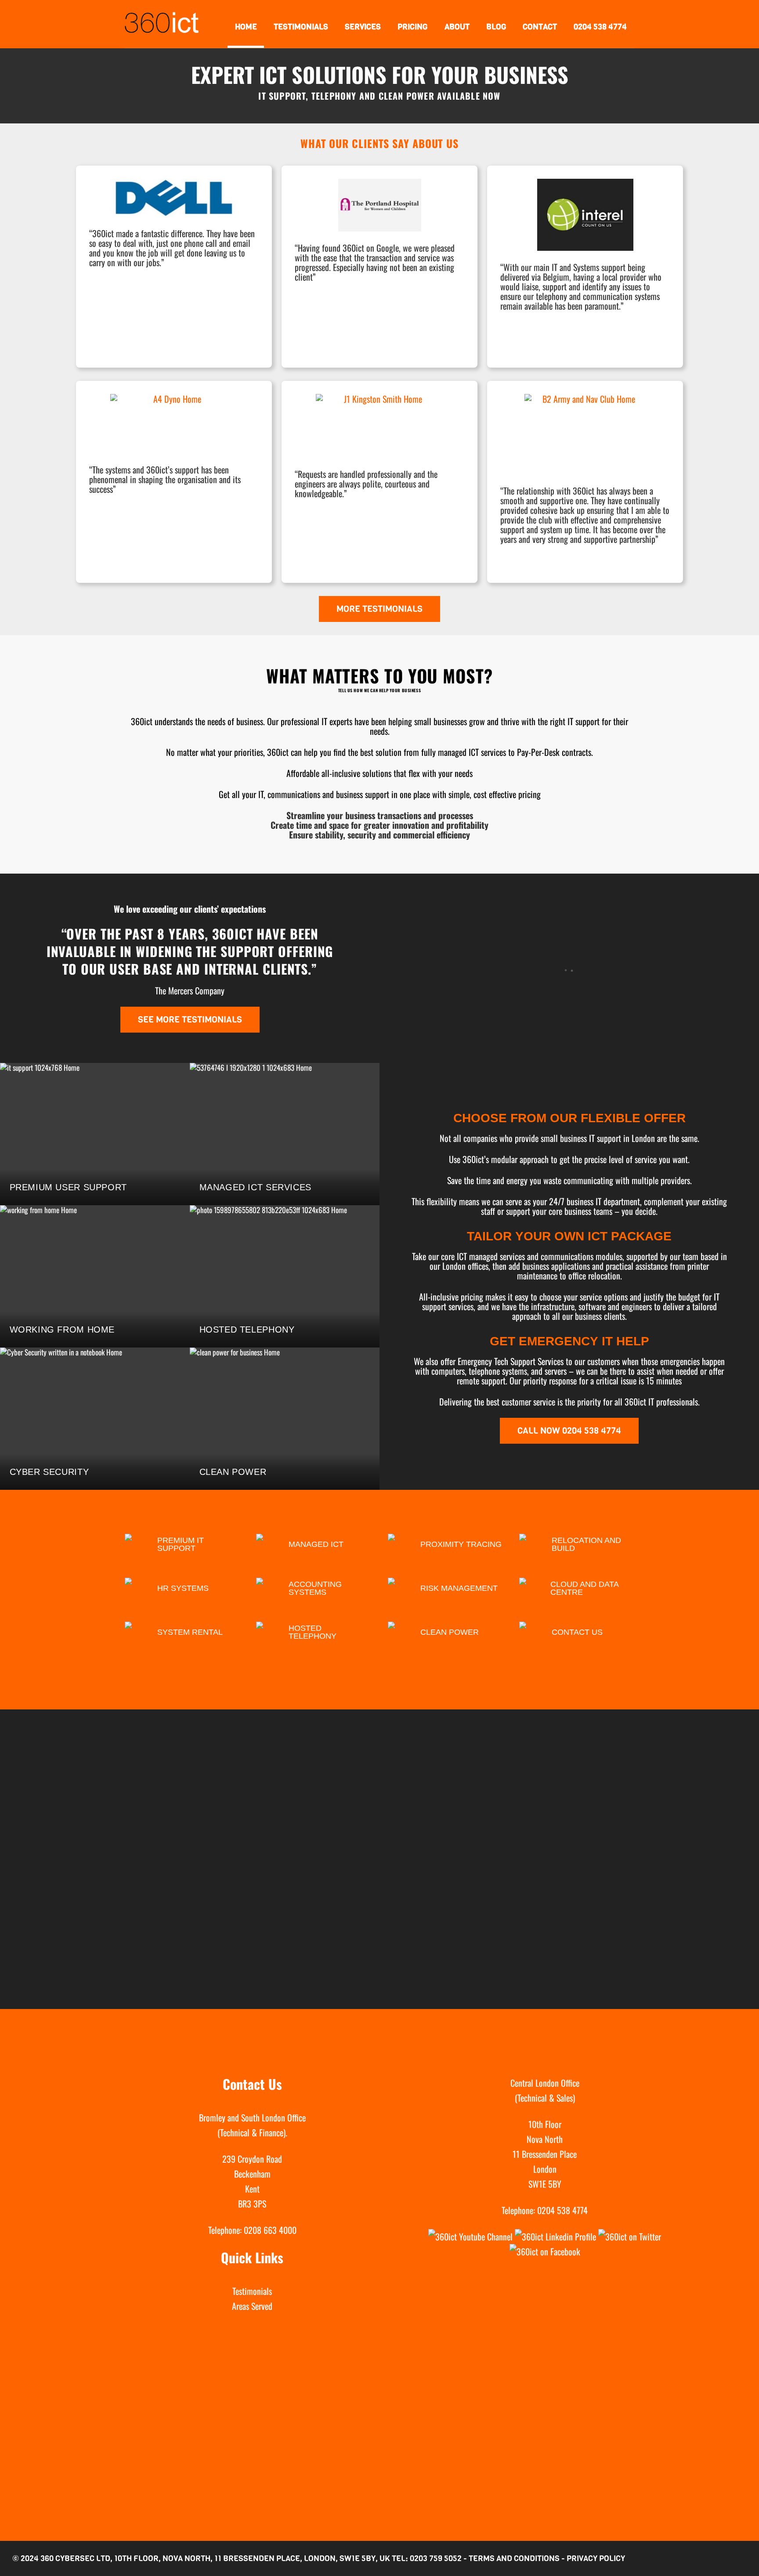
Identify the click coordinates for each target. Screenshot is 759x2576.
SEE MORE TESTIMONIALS (190, 1020)
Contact (540, 27)
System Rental (190, 1632)
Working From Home (62, 1330)
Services (363, 27)
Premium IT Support (181, 1544)
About (457, 27)
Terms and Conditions (514, 2558)
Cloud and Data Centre (584, 1588)
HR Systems (183, 1588)
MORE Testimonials (379, 609)
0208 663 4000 (270, 2230)
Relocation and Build (586, 1544)
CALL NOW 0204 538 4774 (569, 1431)
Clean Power (233, 1472)
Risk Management (459, 1588)
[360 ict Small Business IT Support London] (162, 25)
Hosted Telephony (247, 1330)
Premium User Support (68, 1187)
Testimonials (301, 27)
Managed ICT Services (255, 1187)
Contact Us (577, 1632)
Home (246, 27)
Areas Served (252, 2306)
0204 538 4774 (600, 27)
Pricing (412, 27)
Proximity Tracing (461, 1544)
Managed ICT (316, 1544)
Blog (496, 27)
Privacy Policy (596, 2558)
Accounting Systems (315, 1588)
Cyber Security (49, 1472)
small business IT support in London (599, 1138)
